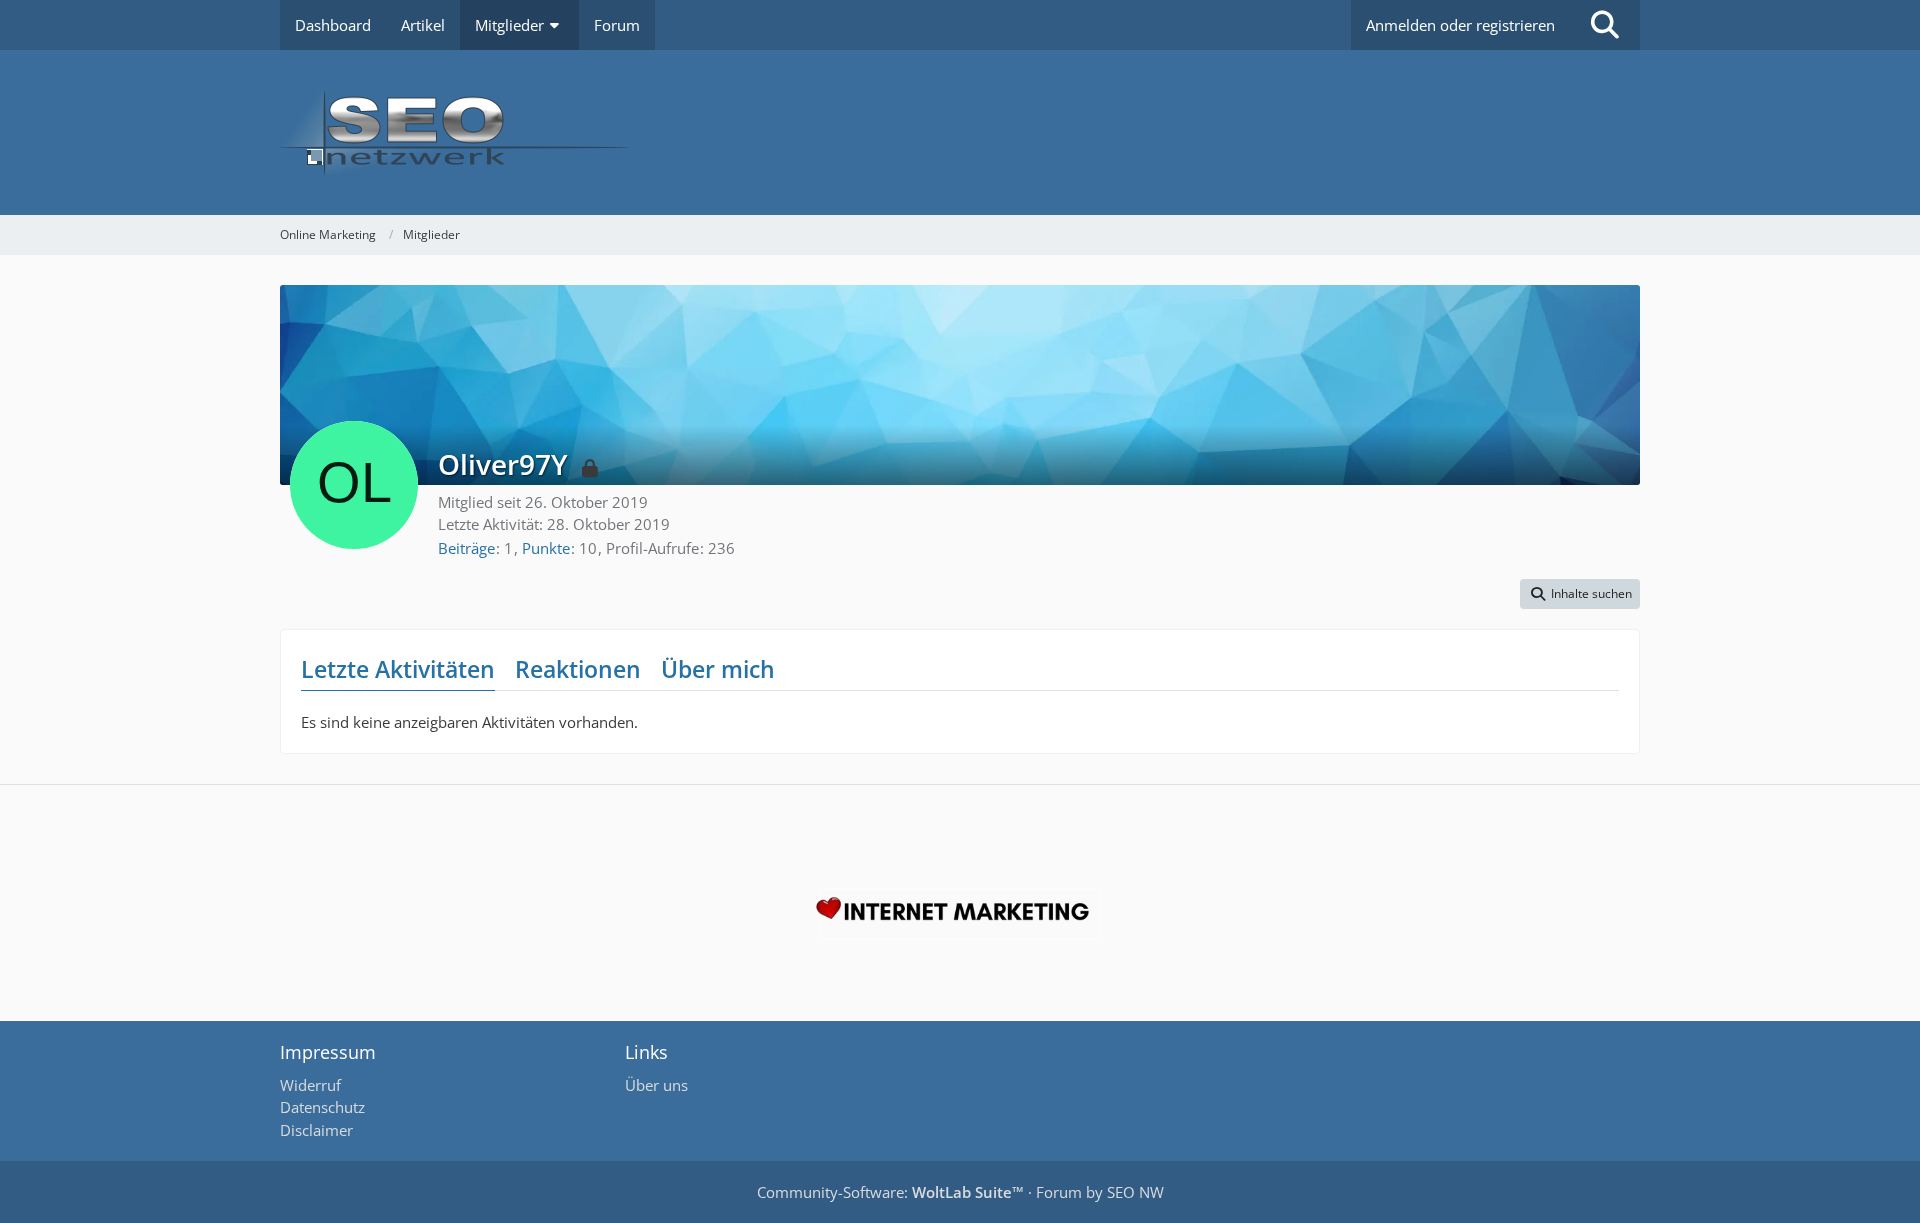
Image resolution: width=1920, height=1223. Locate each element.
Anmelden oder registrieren (1460, 25)
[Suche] (1605, 25)
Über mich (718, 669)
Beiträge (466, 548)
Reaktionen (578, 669)
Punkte (546, 548)
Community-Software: (890, 1192)
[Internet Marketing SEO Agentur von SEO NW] (960, 914)
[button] (1580, 594)
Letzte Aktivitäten (398, 669)
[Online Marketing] (960, 132)
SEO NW (1135, 1192)
